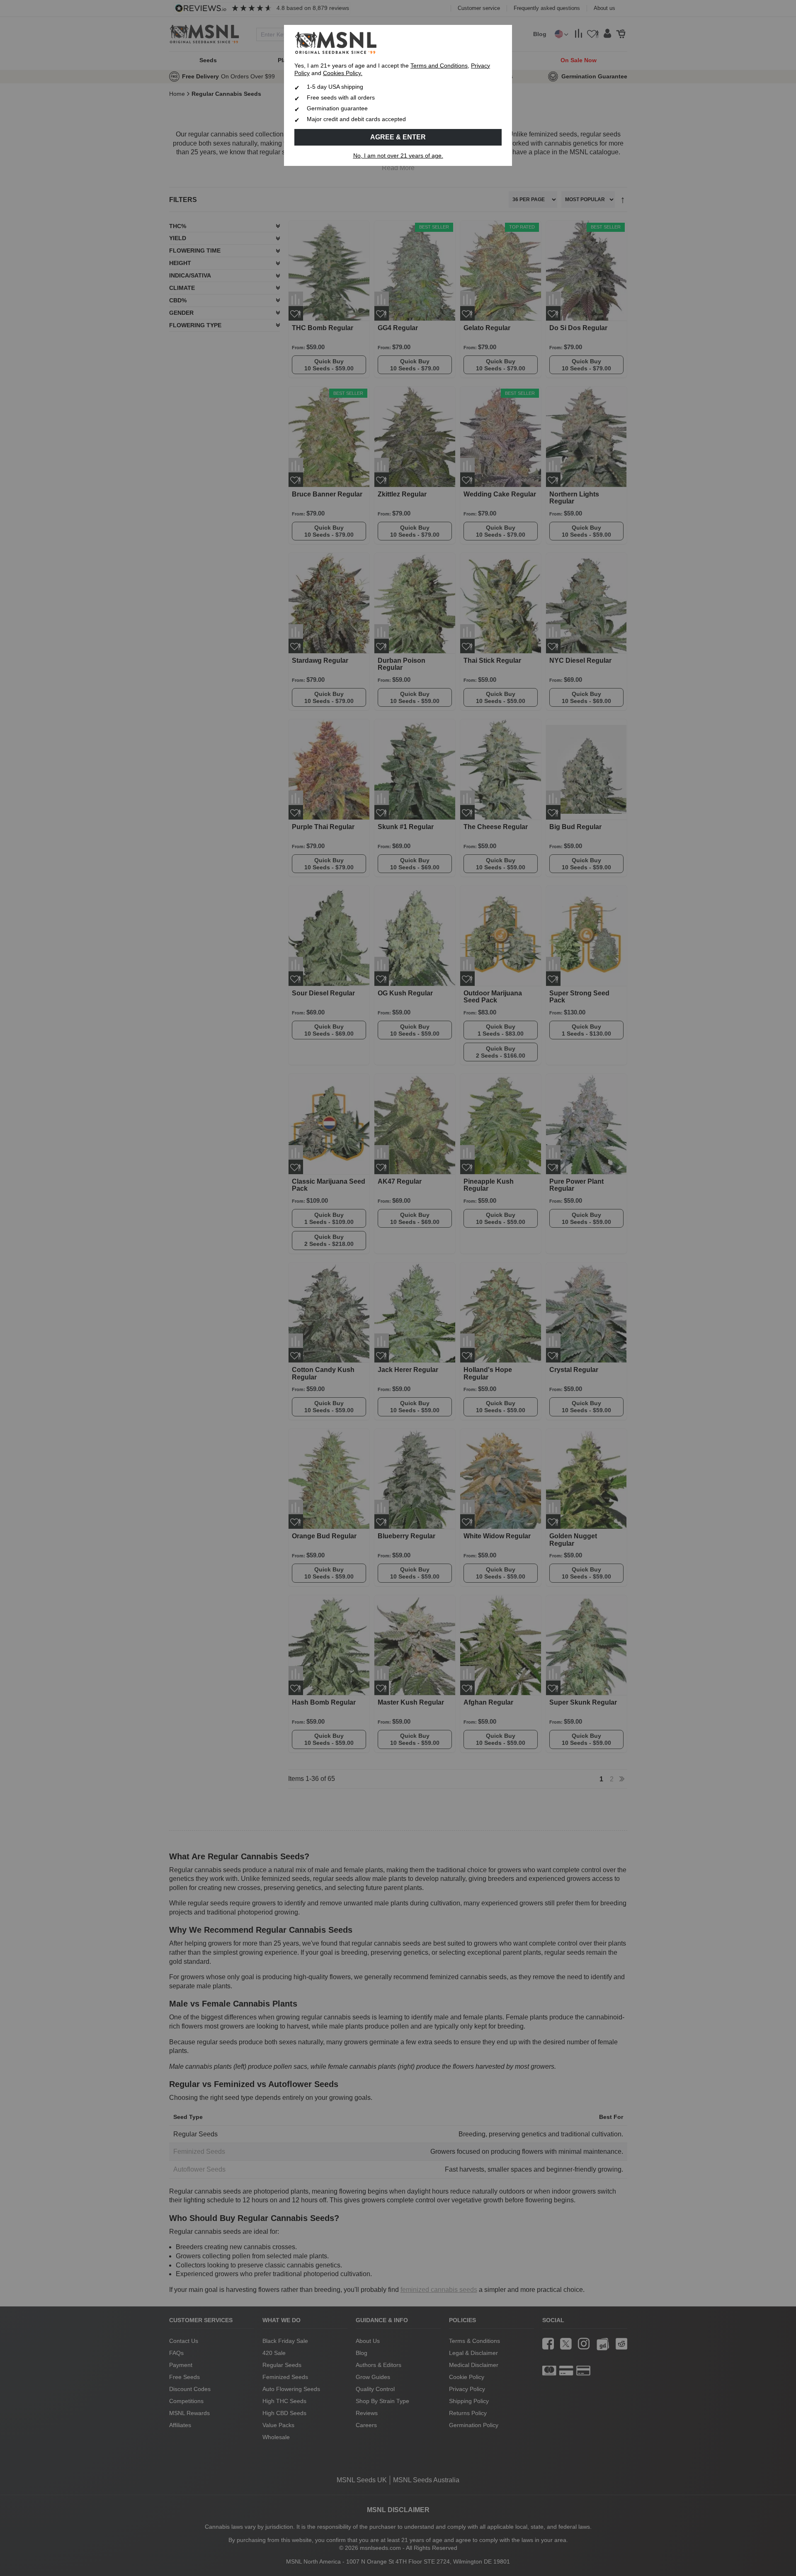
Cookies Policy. (343, 73)
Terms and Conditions (439, 66)
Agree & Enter (398, 137)
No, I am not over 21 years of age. (398, 156)
